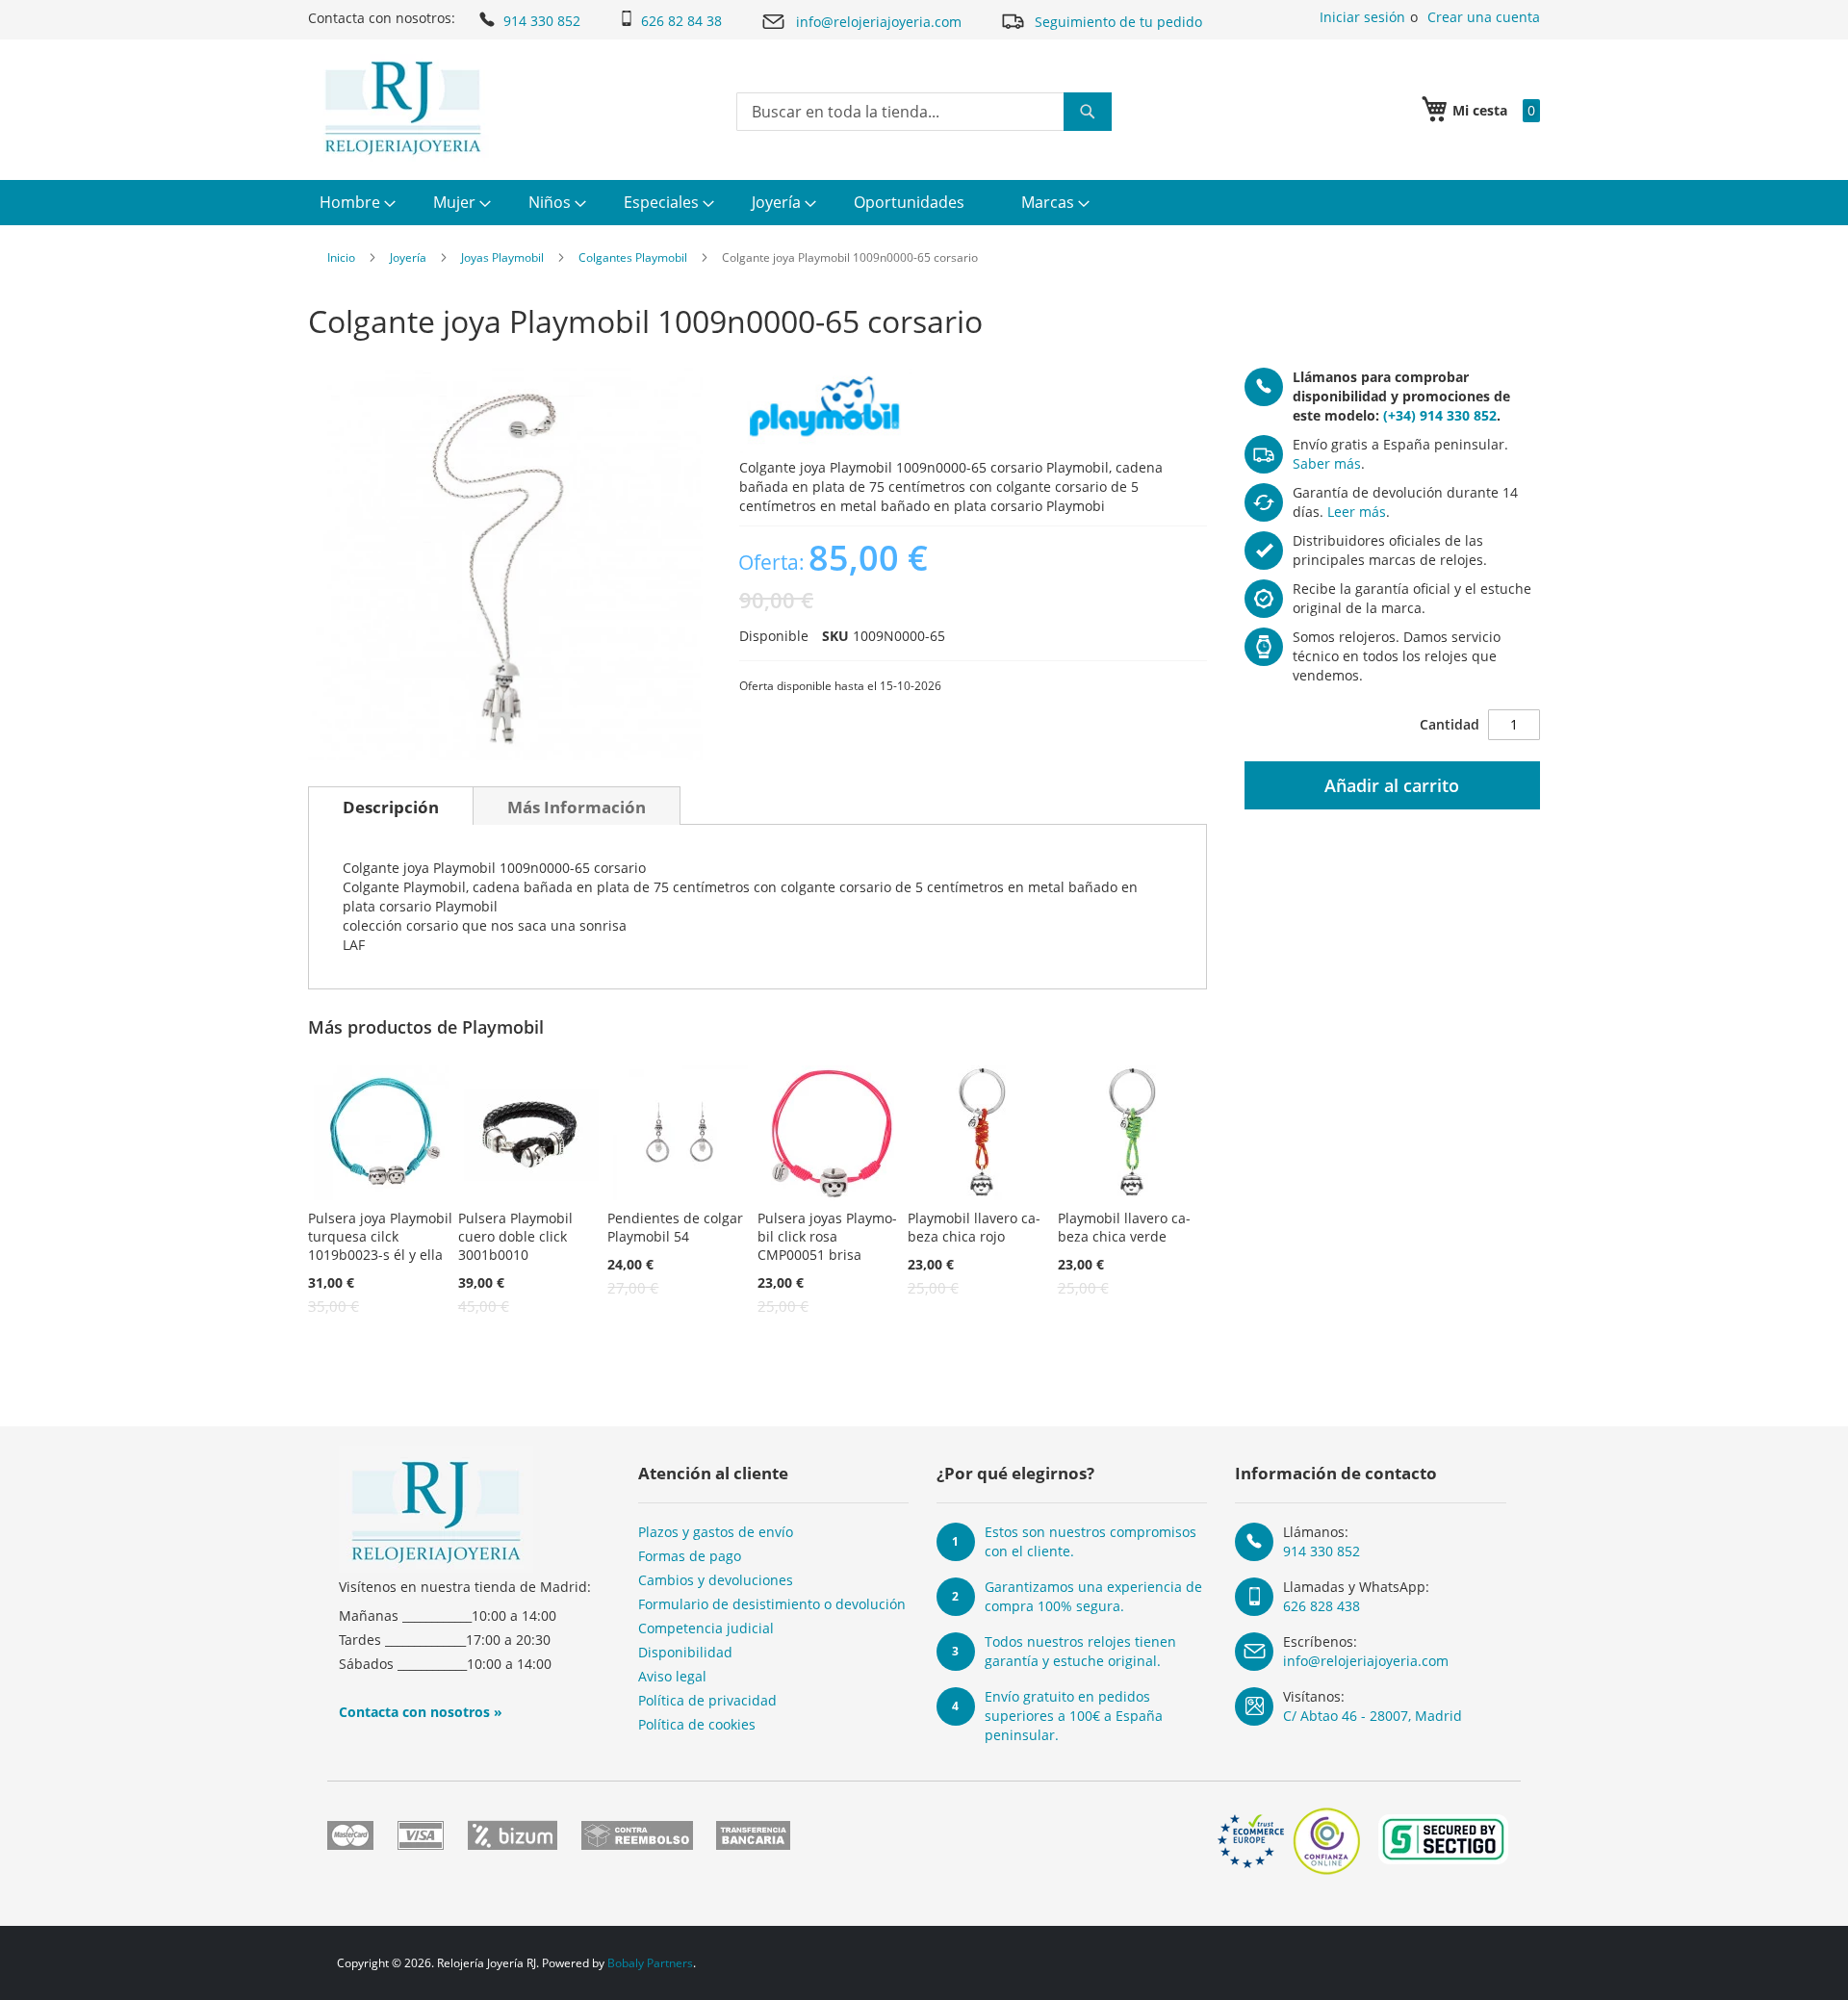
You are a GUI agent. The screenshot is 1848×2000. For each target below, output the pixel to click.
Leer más (1357, 512)
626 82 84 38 (681, 21)
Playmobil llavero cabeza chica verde (1124, 1227)
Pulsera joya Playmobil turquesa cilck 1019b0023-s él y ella (380, 1236)
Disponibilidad (685, 1652)
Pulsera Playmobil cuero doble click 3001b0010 (515, 1236)
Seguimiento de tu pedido (1118, 22)
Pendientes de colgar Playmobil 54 (675, 1227)
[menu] (924, 203)
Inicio (341, 257)
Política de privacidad (707, 1700)
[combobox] (924, 112)
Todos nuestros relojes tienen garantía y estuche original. (1080, 1651)
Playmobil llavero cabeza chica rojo (974, 1227)
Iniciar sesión (1362, 17)
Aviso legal (672, 1676)
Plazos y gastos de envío (716, 1532)
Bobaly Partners (650, 1963)
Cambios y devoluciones (716, 1580)
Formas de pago (690, 1556)
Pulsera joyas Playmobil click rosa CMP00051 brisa (827, 1236)
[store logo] (403, 108)
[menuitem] (355, 203)
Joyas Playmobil (502, 257)
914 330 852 (542, 21)
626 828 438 (1322, 1606)
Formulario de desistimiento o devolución (772, 1604)
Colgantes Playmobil (633, 257)
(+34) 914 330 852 (1440, 415)
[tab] (391, 806)
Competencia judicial (706, 1628)
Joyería (408, 257)
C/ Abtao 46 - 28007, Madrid (1373, 1716)
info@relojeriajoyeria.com (879, 22)
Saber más (1327, 463)
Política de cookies (697, 1724)
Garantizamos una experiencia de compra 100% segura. (1093, 1596)
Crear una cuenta (1484, 17)
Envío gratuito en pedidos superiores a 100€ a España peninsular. (1074, 1716)
